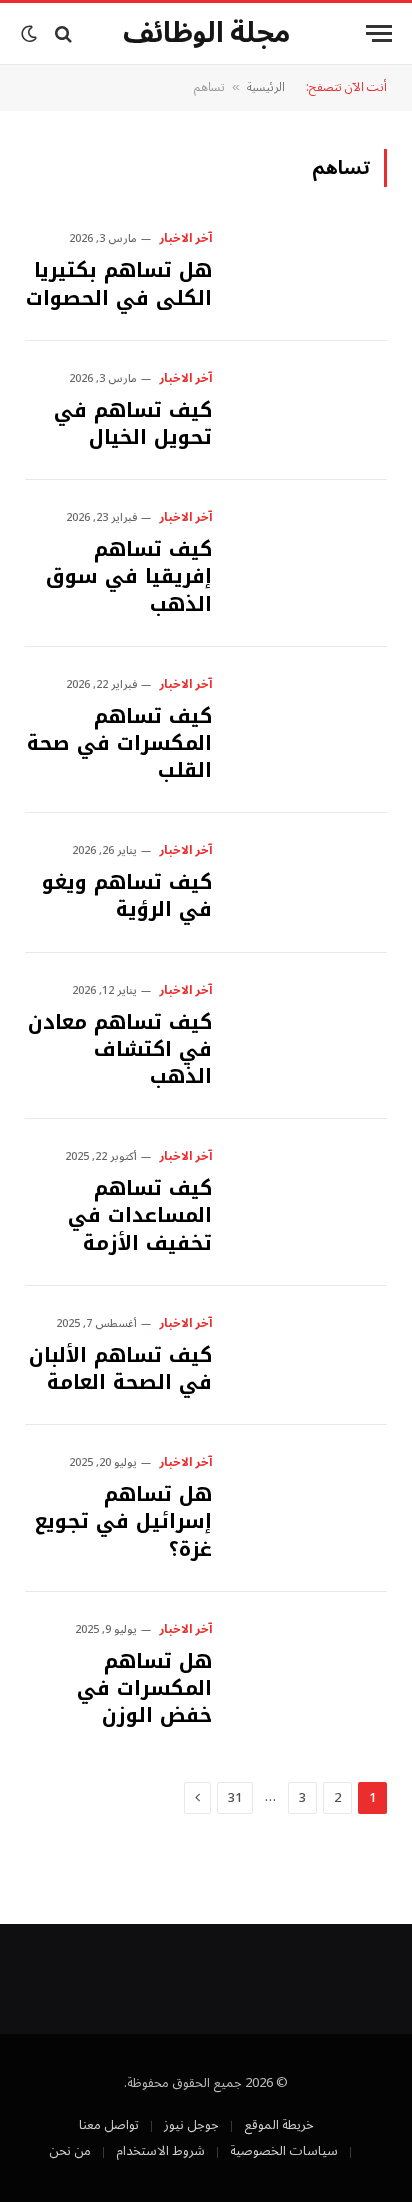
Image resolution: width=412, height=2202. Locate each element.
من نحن (70, 2151)
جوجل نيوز (191, 2125)
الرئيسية (266, 87)
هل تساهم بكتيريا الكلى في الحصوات (119, 283)
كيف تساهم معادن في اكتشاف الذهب (120, 1049)
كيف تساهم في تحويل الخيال (133, 423)
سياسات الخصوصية (284, 2151)
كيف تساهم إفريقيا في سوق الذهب (129, 576)
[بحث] (63, 33)
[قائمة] (379, 33)
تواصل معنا (109, 2125)
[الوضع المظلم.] (31, 34)
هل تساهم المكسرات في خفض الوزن (144, 1688)
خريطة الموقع (279, 2125)
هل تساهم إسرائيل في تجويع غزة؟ (123, 1521)
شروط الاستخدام (160, 2151)
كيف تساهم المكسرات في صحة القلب (119, 743)
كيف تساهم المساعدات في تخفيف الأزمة (140, 1215)
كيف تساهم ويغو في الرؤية (127, 895)
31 (235, 1798)
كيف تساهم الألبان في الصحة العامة (120, 1368)
